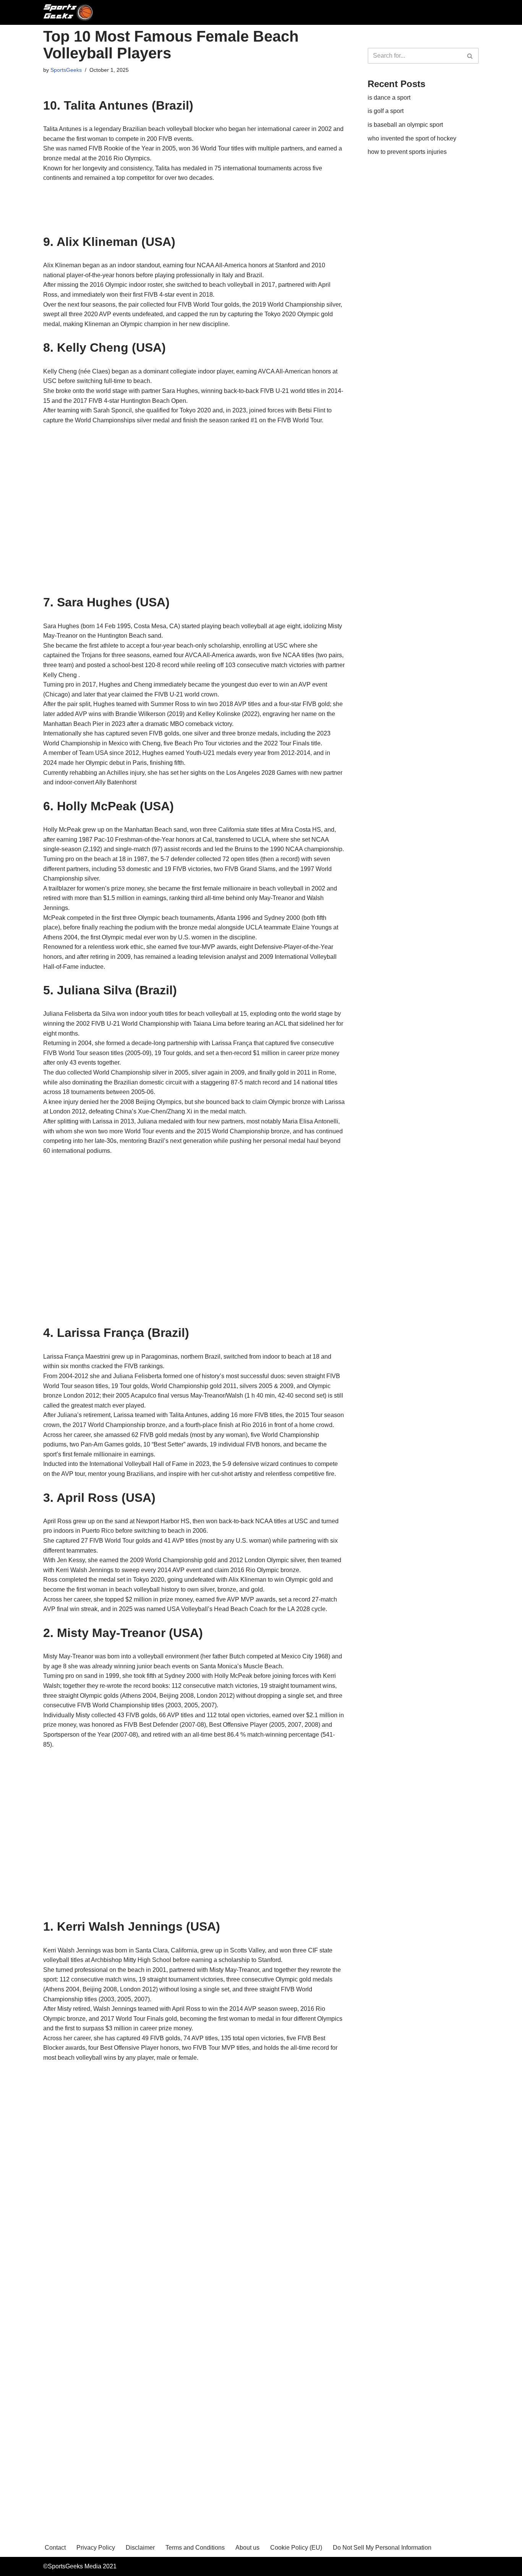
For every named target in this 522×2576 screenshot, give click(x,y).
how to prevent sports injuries (407, 152)
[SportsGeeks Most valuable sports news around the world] (69, 12)
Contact (55, 2548)
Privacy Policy (96, 2548)
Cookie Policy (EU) (296, 2548)
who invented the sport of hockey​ (412, 138)
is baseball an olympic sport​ (405, 125)
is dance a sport (389, 98)
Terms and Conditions (195, 2548)
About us (247, 2548)
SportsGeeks (66, 70)
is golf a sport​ (386, 111)
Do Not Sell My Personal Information (382, 2548)
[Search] (470, 56)
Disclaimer (140, 2548)
